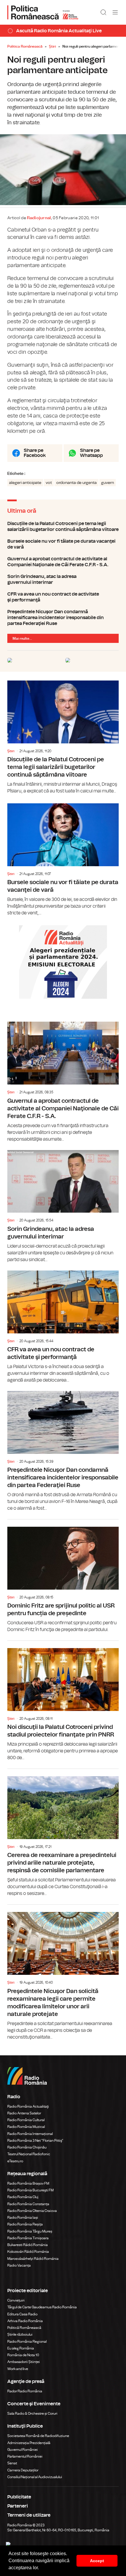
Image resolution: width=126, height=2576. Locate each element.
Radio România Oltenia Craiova (32, 2211)
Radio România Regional (27, 2342)
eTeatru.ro (15, 2161)
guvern (108, 483)
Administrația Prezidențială (29, 2443)
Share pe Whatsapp (91, 453)
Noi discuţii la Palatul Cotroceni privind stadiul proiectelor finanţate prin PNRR (63, 1701)
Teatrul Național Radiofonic (29, 2154)
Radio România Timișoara (28, 2238)
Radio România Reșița (25, 2224)
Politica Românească (25, 46)
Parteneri (18, 2506)
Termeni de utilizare (29, 2515)
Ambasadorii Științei (24, 2362)
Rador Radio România (25, 2391)
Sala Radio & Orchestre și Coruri (32, 2414)
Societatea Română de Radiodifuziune (38, 2436)
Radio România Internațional (30, 2134)
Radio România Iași (23, 2218)
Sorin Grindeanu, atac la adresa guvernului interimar (63, 579)
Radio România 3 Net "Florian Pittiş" (35, 2141)
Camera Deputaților (23, 2470)
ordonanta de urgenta (76, 483)
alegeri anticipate (25, 483)
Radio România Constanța (28, 2204)
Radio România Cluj (23, 2197)
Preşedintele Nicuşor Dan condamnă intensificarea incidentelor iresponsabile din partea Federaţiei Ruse (63, 618)
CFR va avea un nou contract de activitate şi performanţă (63, 597)
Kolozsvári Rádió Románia (28, 2252)
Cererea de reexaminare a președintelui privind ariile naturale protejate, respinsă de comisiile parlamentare (63, 1833)
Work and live (18, 2369)
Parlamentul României (25, 2456)
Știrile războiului (20, 2334)
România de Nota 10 (23, 2355)
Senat (12, 2463)
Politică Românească (24, 2328)
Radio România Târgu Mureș (30, 2231)
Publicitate (19, 2497)
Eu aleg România (21, 2348)
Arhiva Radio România (25, 2321)
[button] (41, 2568)
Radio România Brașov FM (28, 2183)
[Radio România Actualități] (43, 12)
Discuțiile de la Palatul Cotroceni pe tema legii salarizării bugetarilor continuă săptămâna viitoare (63, 527)
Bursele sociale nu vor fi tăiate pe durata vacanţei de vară (63, 544)
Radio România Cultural (26, 2120)
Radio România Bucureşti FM (30, 2190)
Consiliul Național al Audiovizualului (35, 2477)
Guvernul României (23, 2450)
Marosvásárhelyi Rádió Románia (33, 2259)
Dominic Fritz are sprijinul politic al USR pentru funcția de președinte (63, 1576)
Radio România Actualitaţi (28, 2106)
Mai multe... (22, 638)
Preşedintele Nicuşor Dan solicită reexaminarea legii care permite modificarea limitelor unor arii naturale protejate (63, 1972)
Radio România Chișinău (27, 2147)
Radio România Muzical (26, 2127)
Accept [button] (97, 2561)
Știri (52, 46)
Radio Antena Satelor (24, 2113)
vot (49, 483)
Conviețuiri (16, 2300)
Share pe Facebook (35, 453)
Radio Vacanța (19, 2265)
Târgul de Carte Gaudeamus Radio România (42, 2307)
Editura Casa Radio (22, 2314)
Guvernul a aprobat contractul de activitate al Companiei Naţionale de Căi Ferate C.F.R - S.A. (63, 562)
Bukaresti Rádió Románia (28, 2245)
